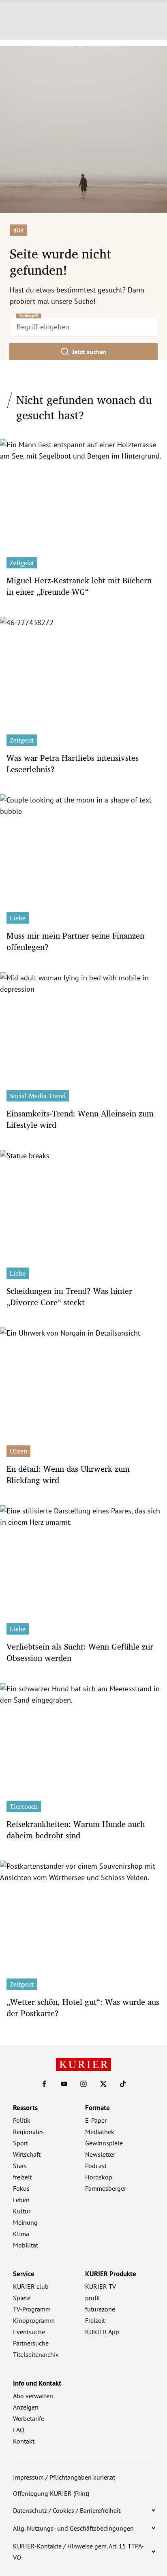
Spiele (22, 2298)
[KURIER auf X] (103, 2084)
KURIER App (102, 2332)
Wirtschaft (27, 2154)
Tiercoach (24, 1806)
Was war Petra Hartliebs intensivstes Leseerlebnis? (73, 763)
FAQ (19, 2430)
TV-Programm (32, 2309)
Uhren (18, 1451)
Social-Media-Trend (38, 1096)
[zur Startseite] (83, 2064)
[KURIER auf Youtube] (64, 2084)
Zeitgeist (22, 563)
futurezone (100, 2309)
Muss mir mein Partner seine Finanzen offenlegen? (75, 941)
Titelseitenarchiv (36, 2354)
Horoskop (99, 2177)
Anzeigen (26, 2407)
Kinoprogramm (34, 2320)
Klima (21, 2234)
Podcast (96, 2166)
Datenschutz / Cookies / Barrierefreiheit (67, 2510)
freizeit (22, 2177)
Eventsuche (29, 2332)
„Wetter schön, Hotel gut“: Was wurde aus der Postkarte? (83, 2007)
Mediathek (100, 2132)
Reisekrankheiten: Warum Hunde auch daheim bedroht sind (76, 1830)
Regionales (28, 2132)
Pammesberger (106, 2188)
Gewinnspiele (104, 2143)
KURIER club (31, 2286)
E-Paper (96, 2120)
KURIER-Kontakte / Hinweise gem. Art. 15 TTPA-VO (78, 2552)
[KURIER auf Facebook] (44, 2084)
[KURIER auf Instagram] (83, 2084)
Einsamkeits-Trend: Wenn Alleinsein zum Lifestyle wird (80, 1119)
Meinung (25, 2222)
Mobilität (26, 2245)
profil (93, 2298)
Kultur (22, 2211)
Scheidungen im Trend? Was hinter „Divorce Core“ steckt (69, 1297)
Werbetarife (29, 2418)
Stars (20, 2166)
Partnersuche (31, 2343)
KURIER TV (101, 2286)
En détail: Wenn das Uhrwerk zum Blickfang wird (68, 1474)
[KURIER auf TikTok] (123, 2084)
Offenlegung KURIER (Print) (51, 2493)
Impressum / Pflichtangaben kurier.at (64, 2477)
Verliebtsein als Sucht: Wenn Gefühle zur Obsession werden (80, 1652)
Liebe (18, 918)
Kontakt (24, 2441)
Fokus (21, 2188)
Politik (22, 2120)
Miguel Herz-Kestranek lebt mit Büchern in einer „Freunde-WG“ (79, 586)
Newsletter (100, 2154)
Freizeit (95, 2320)
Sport (20, 2143)
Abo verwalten (33, 2396)
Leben (21, 2200)
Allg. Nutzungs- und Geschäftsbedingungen (73, 2528)
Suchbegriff (29, 316)
